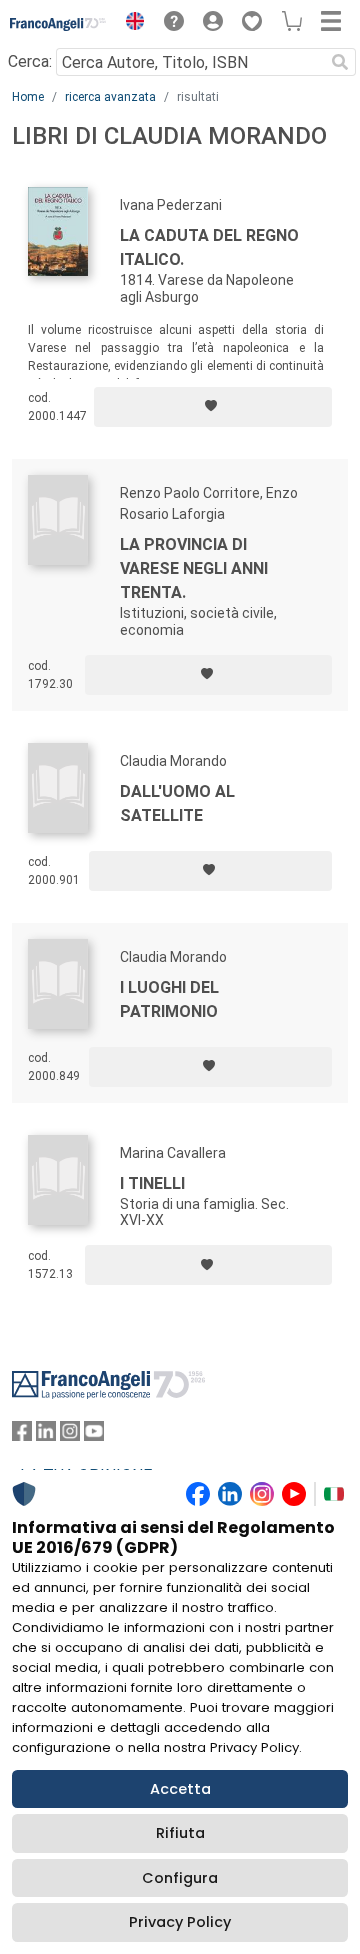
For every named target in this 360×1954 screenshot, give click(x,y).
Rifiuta (180, 1833)
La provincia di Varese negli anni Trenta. (194, 568)
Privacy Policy (180, 1922)
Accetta (180, 1789)
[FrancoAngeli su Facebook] (22, 1435)
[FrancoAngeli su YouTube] (94, 1435)
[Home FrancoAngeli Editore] (58, 24)
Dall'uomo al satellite (177, 803)
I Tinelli (152, 1183)
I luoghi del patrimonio (169, 999)
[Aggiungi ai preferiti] (213, 407)
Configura (180, 1878)
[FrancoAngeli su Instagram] (70, 1435)
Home (28, 97)
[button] (130, 24)
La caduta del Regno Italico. (209, 247)
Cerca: (30, 61)
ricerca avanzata (110, 97)
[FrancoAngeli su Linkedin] (46, 1435)
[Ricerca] (340, 62)
